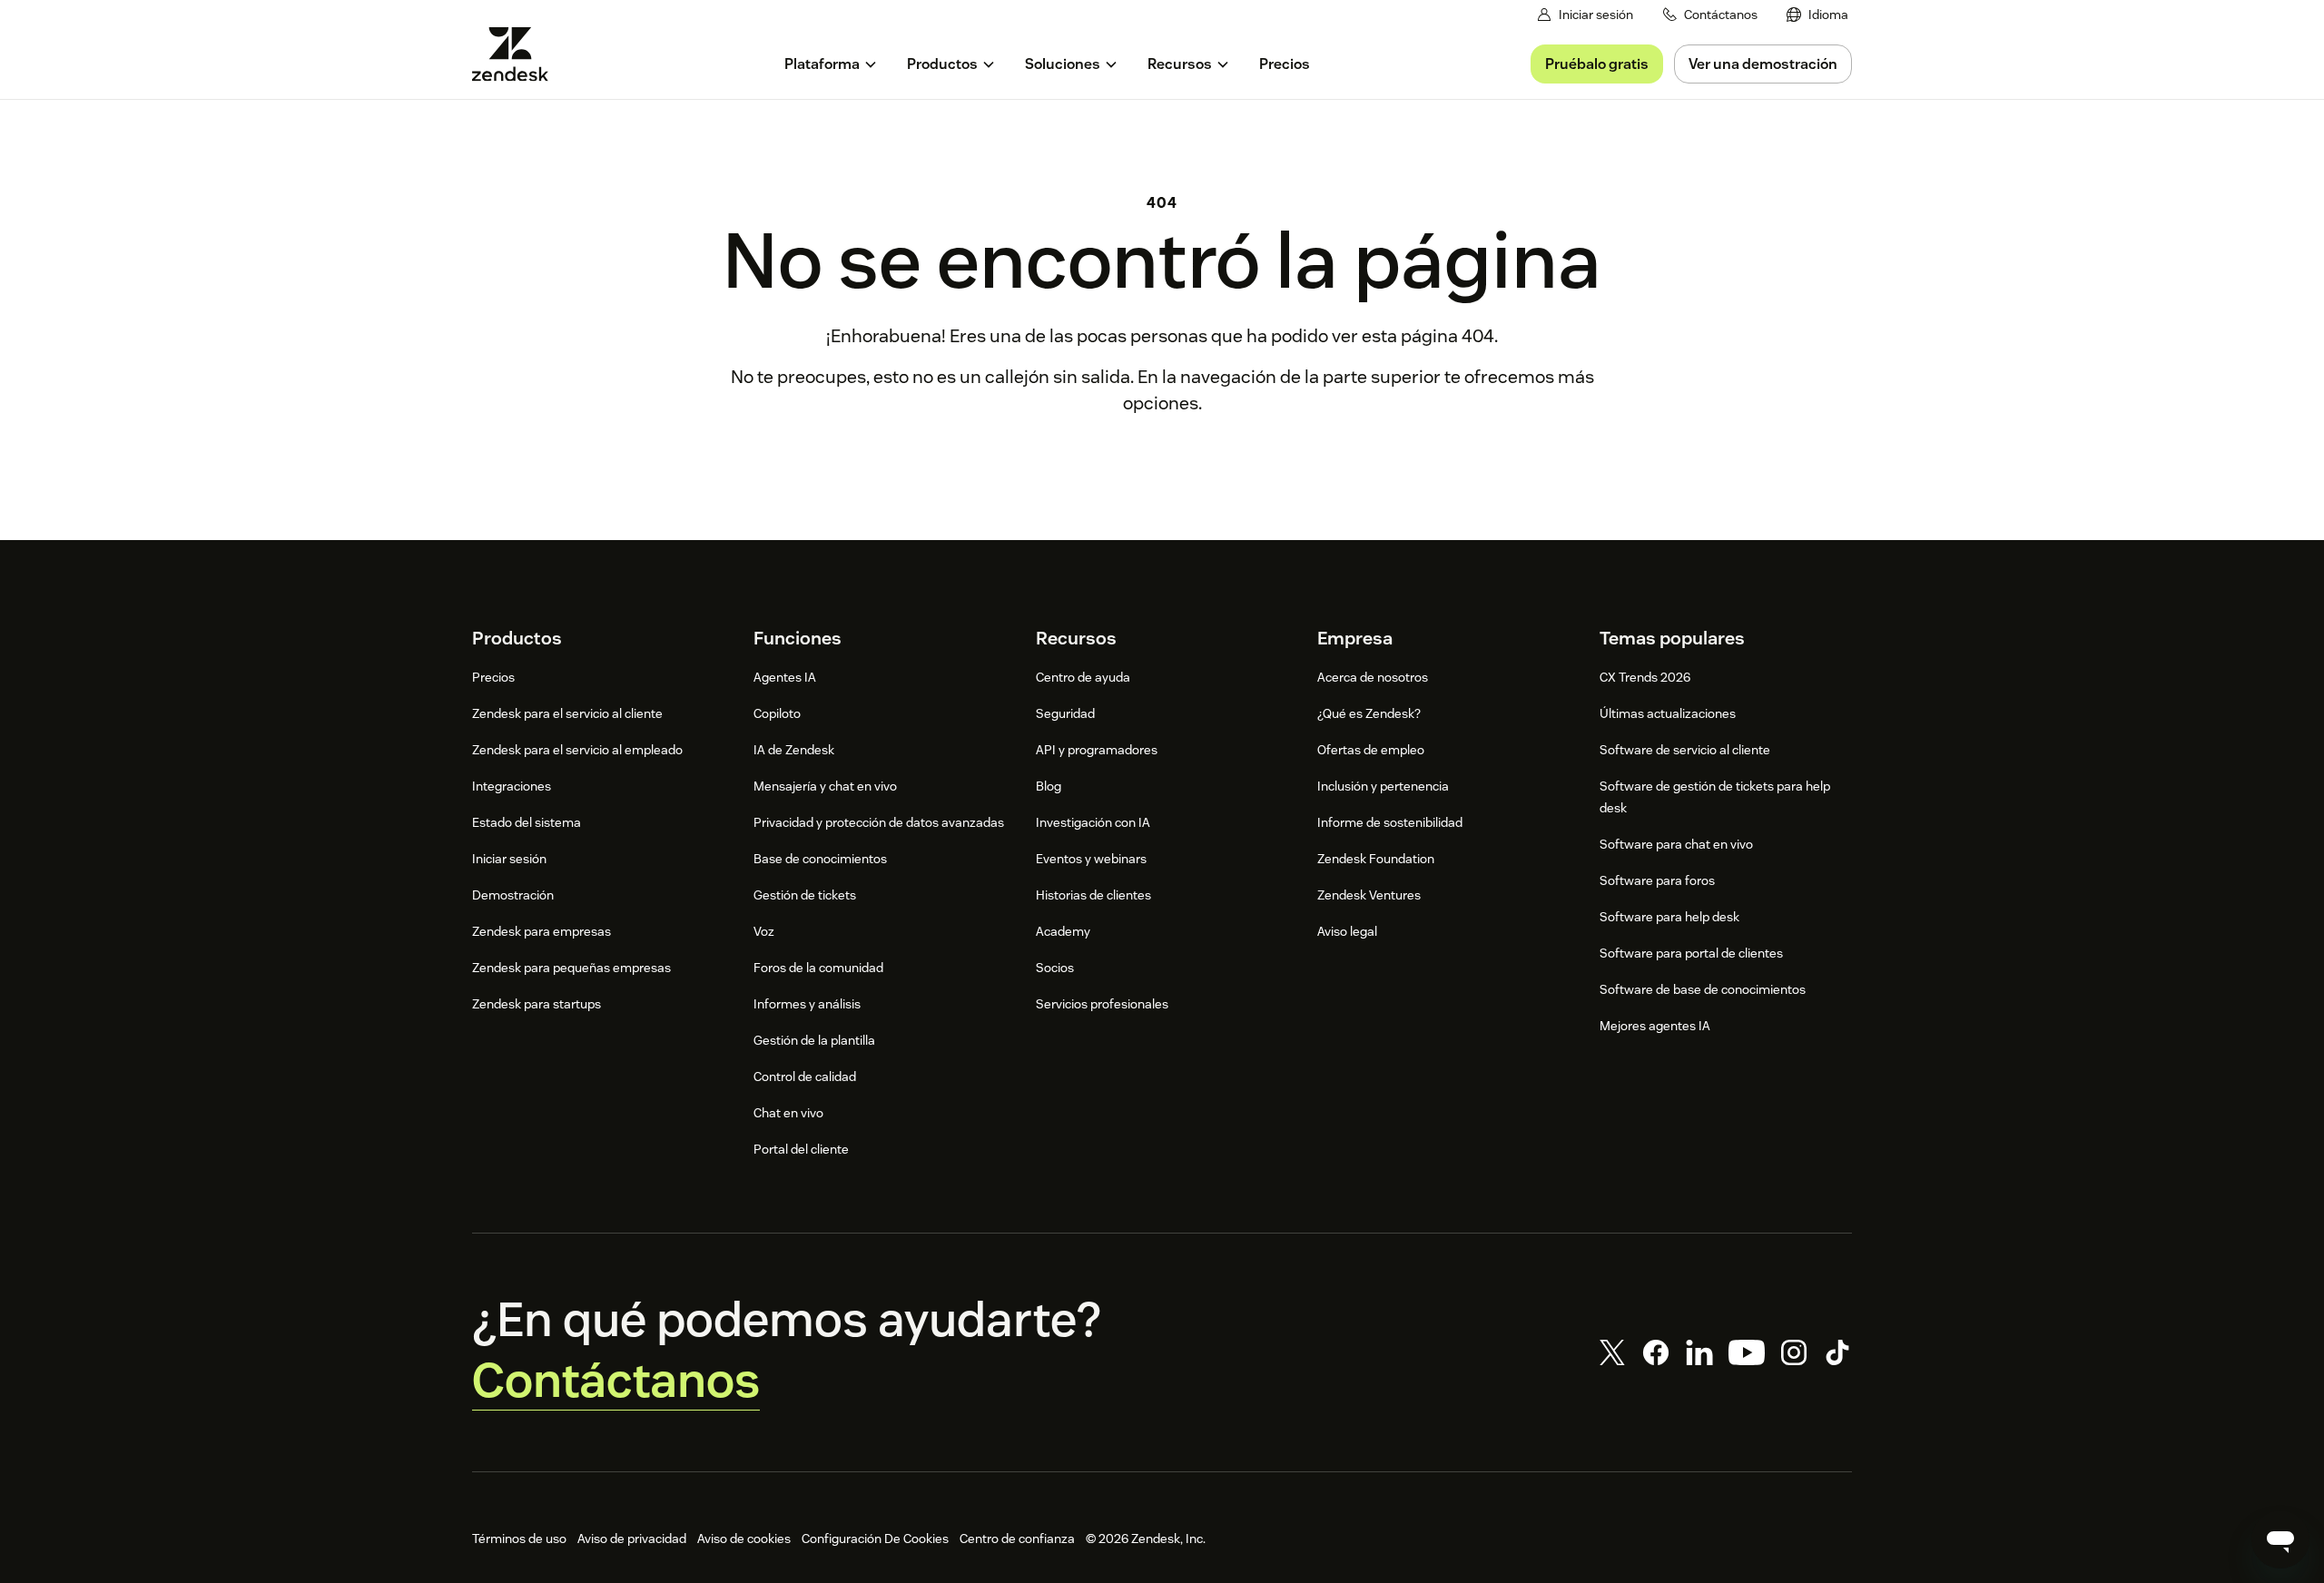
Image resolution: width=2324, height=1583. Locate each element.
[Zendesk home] (517, 54)
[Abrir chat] (2280, 1539)
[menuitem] (1817, 15)
